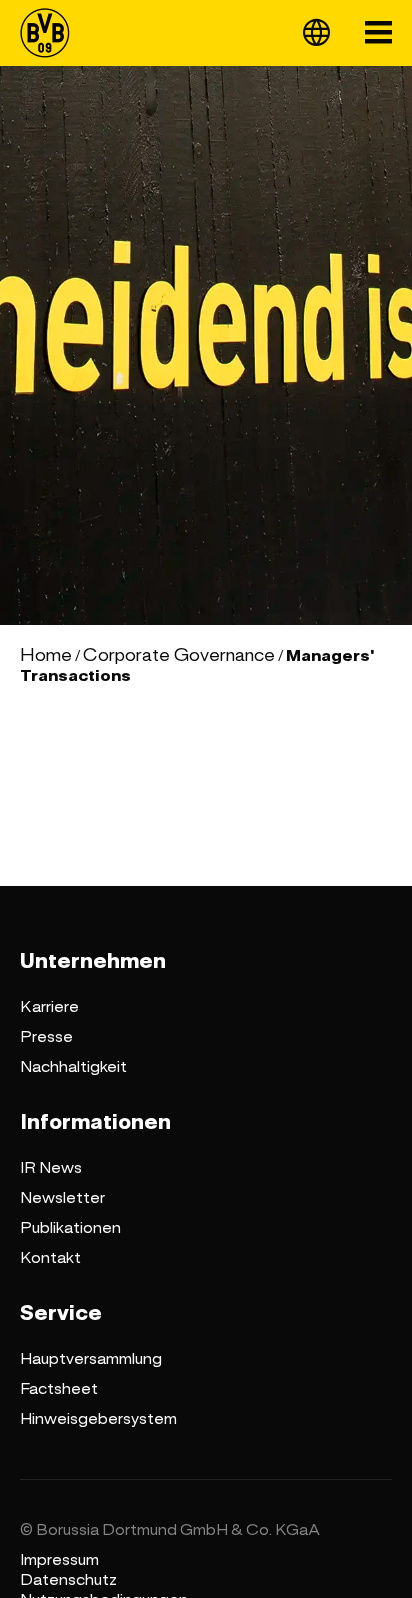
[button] (316, 32)
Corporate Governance (179, 655)
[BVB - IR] (51, 33)
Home (46, 655)
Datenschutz (68, 1580)
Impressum (59, 1560)
